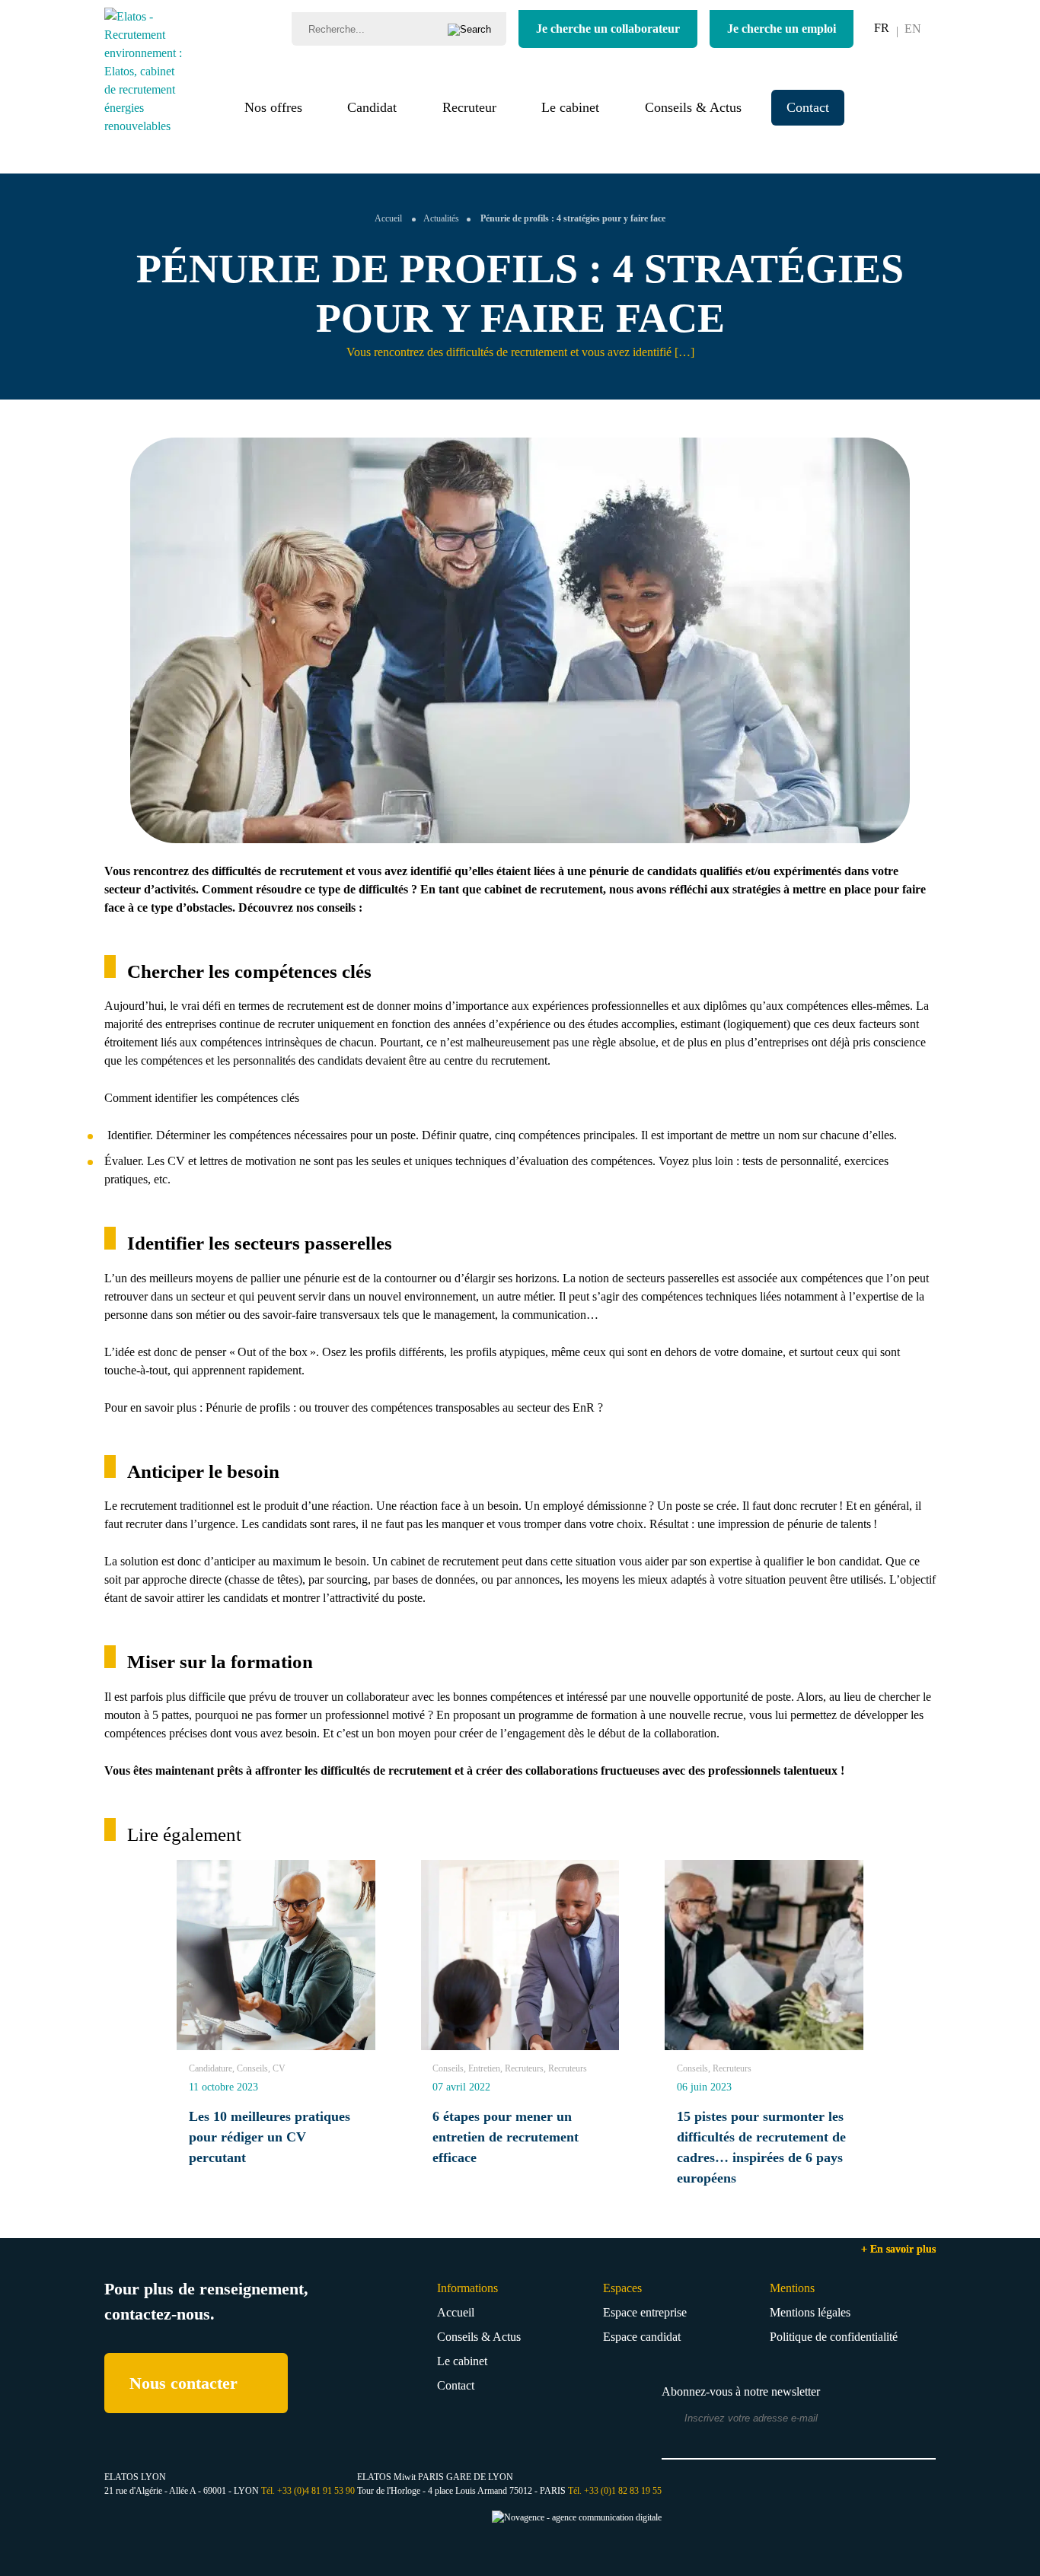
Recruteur (469, 107)
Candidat (372, 107)
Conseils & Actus (693, 107)
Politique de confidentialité (834, 2337)
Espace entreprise (645, 2312)
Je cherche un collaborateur (608, 29)
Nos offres (273, 107)
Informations (467, 2288)
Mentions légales (810, 2312)
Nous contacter (183, 2383)
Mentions (792, 2288)
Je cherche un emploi (782, 29)
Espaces (622, 2288)
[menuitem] (882, 28)
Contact (808, 107)
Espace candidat (642, 2337)
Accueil (388, 218)
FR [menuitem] (882, 28)
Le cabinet (570, 107)
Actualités (441, 218)
